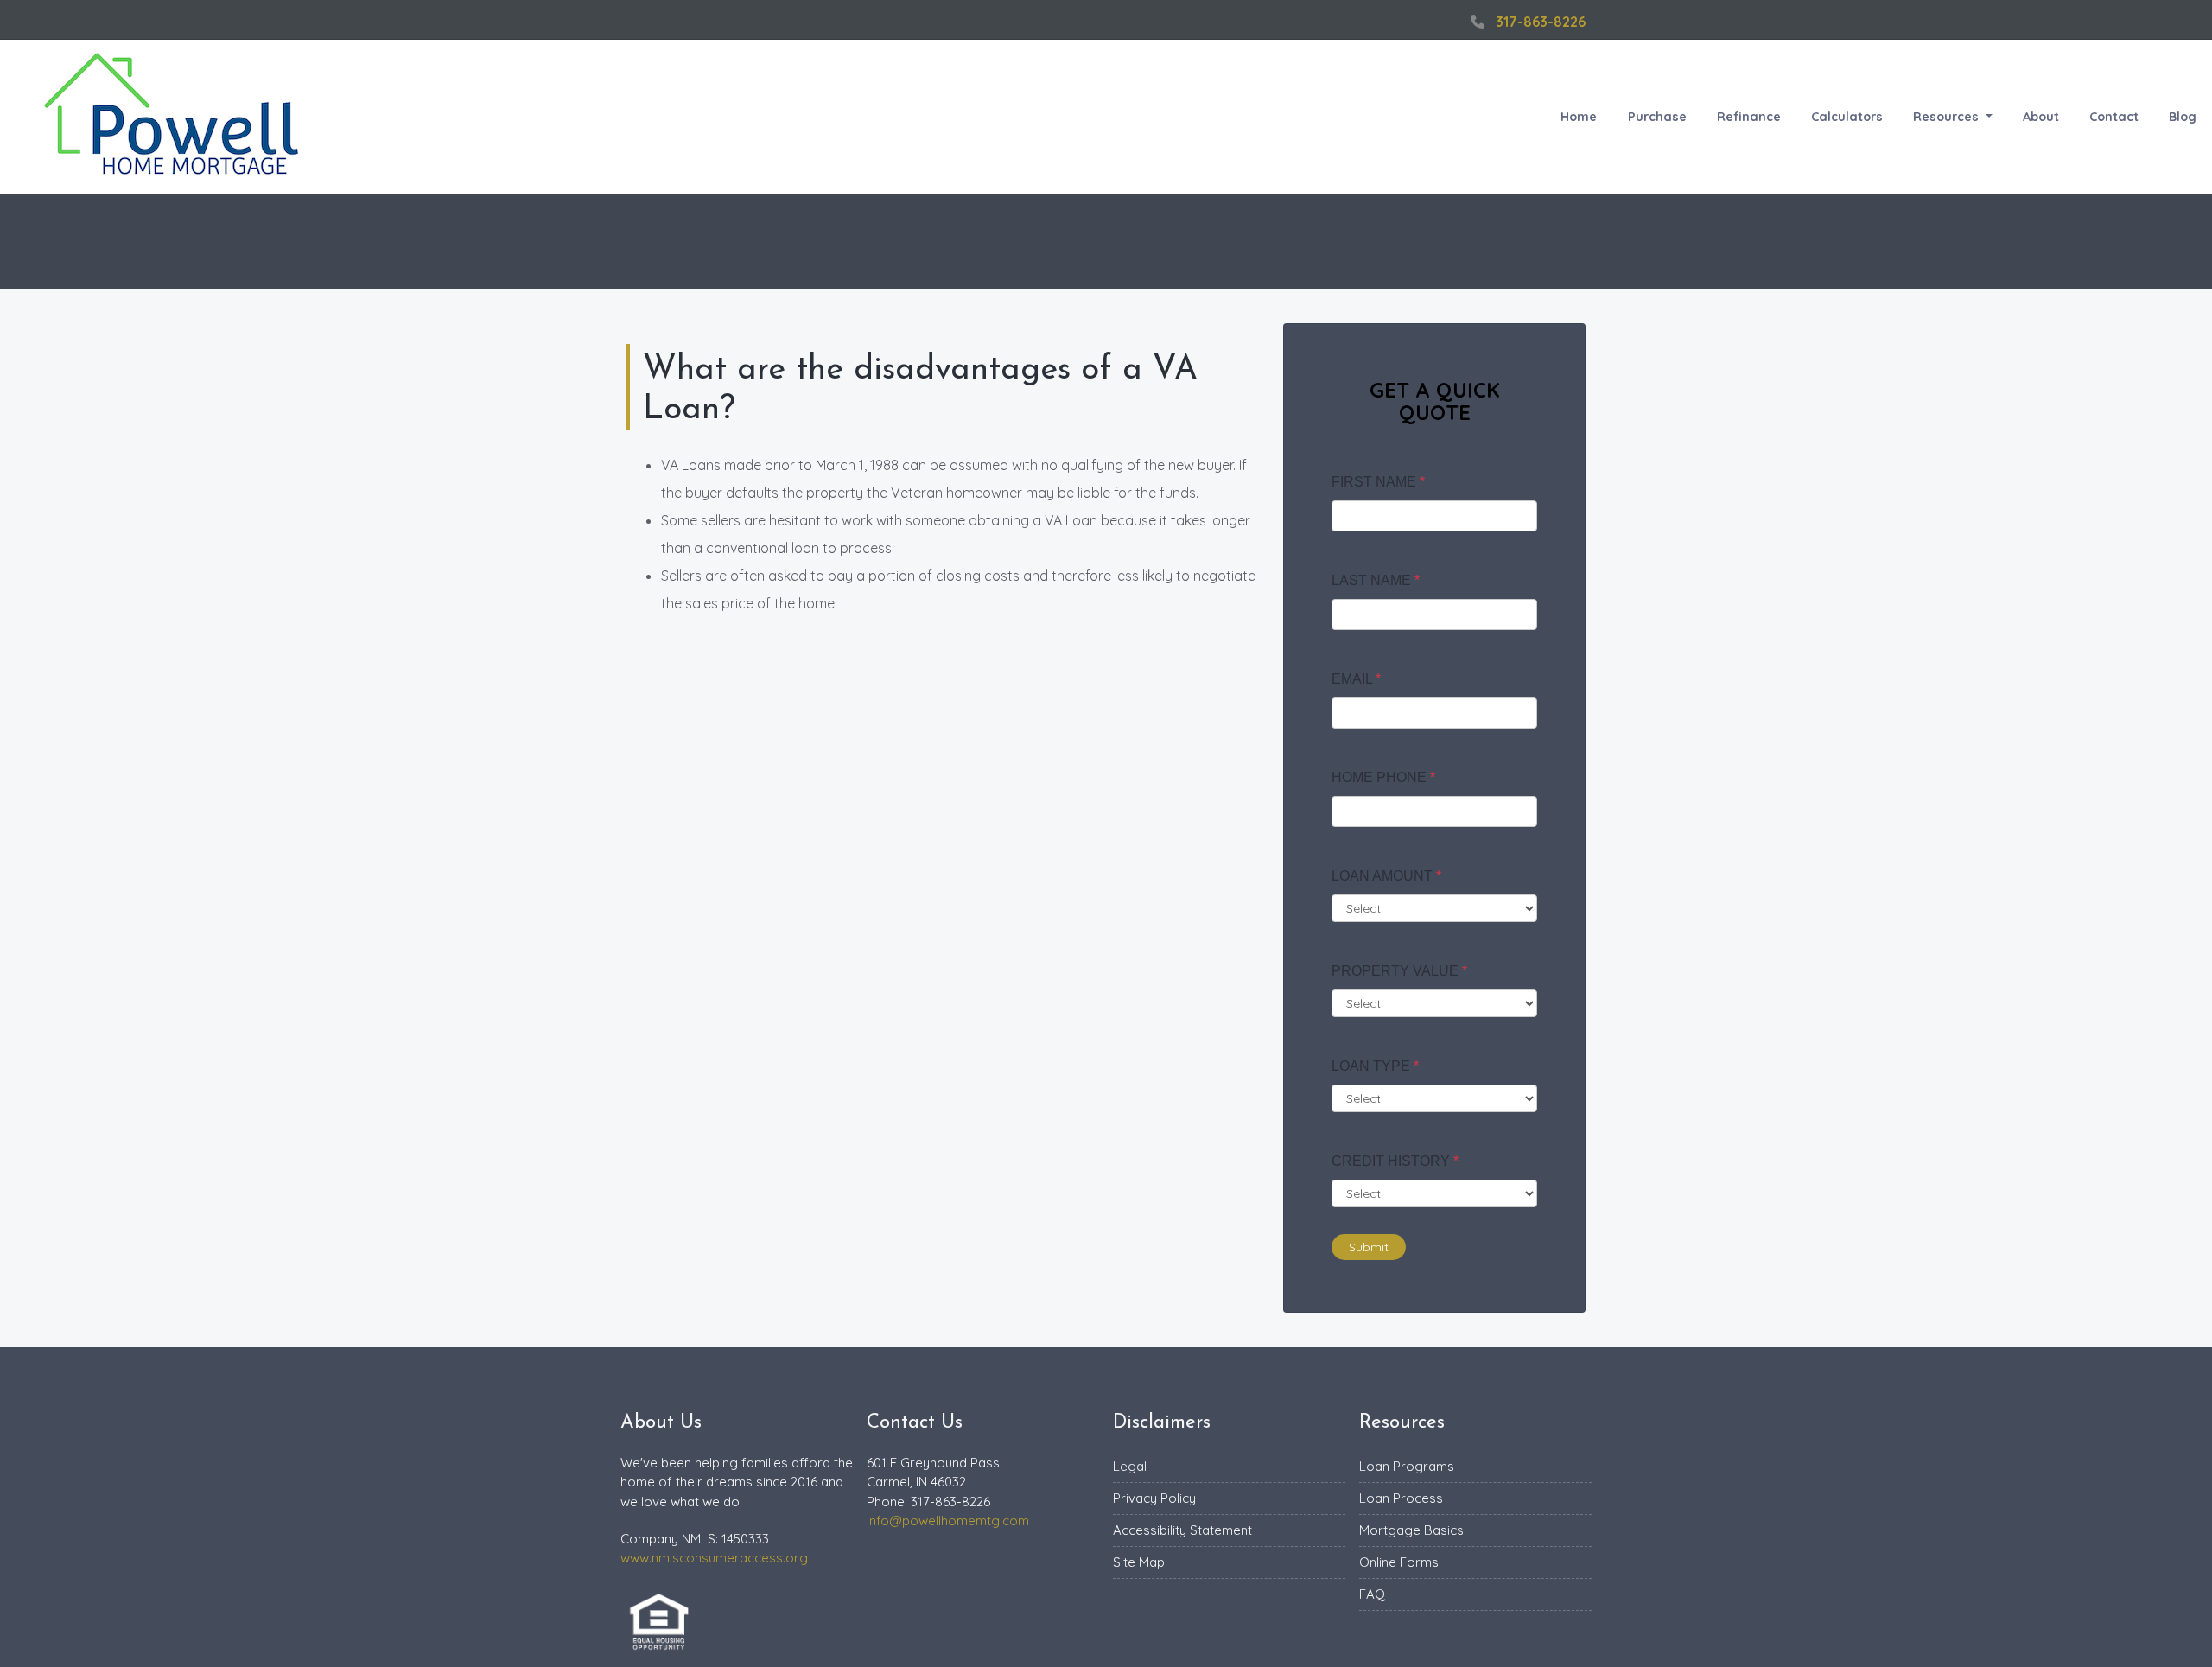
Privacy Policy (1154, 1498)
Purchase (1657, 117)
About (2041, 117)
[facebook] (1443, 22)
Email (1356, 679)
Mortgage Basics (1411, 1530)
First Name (1378, 482)
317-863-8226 (1541, 22)
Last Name (1376, 580)
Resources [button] (1948, 117)
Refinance (1749, 117)
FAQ (1372, 1594)
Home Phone (1383, 777)
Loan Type (1375, 1066)
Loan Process (1401, 1498)
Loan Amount (1386, 876)
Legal (1130, 1466)
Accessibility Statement (1182, 1530)
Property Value (1399, 971)
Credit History (1395, 1161)
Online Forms (1399, 1562)
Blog (2183, 117)
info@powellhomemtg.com (948, 1521)
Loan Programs (1407, 1466)
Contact (2114, 117)
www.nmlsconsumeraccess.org (714, 1558)
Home (1579, 117)
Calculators (1847, 117)
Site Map (1139, 1562)
